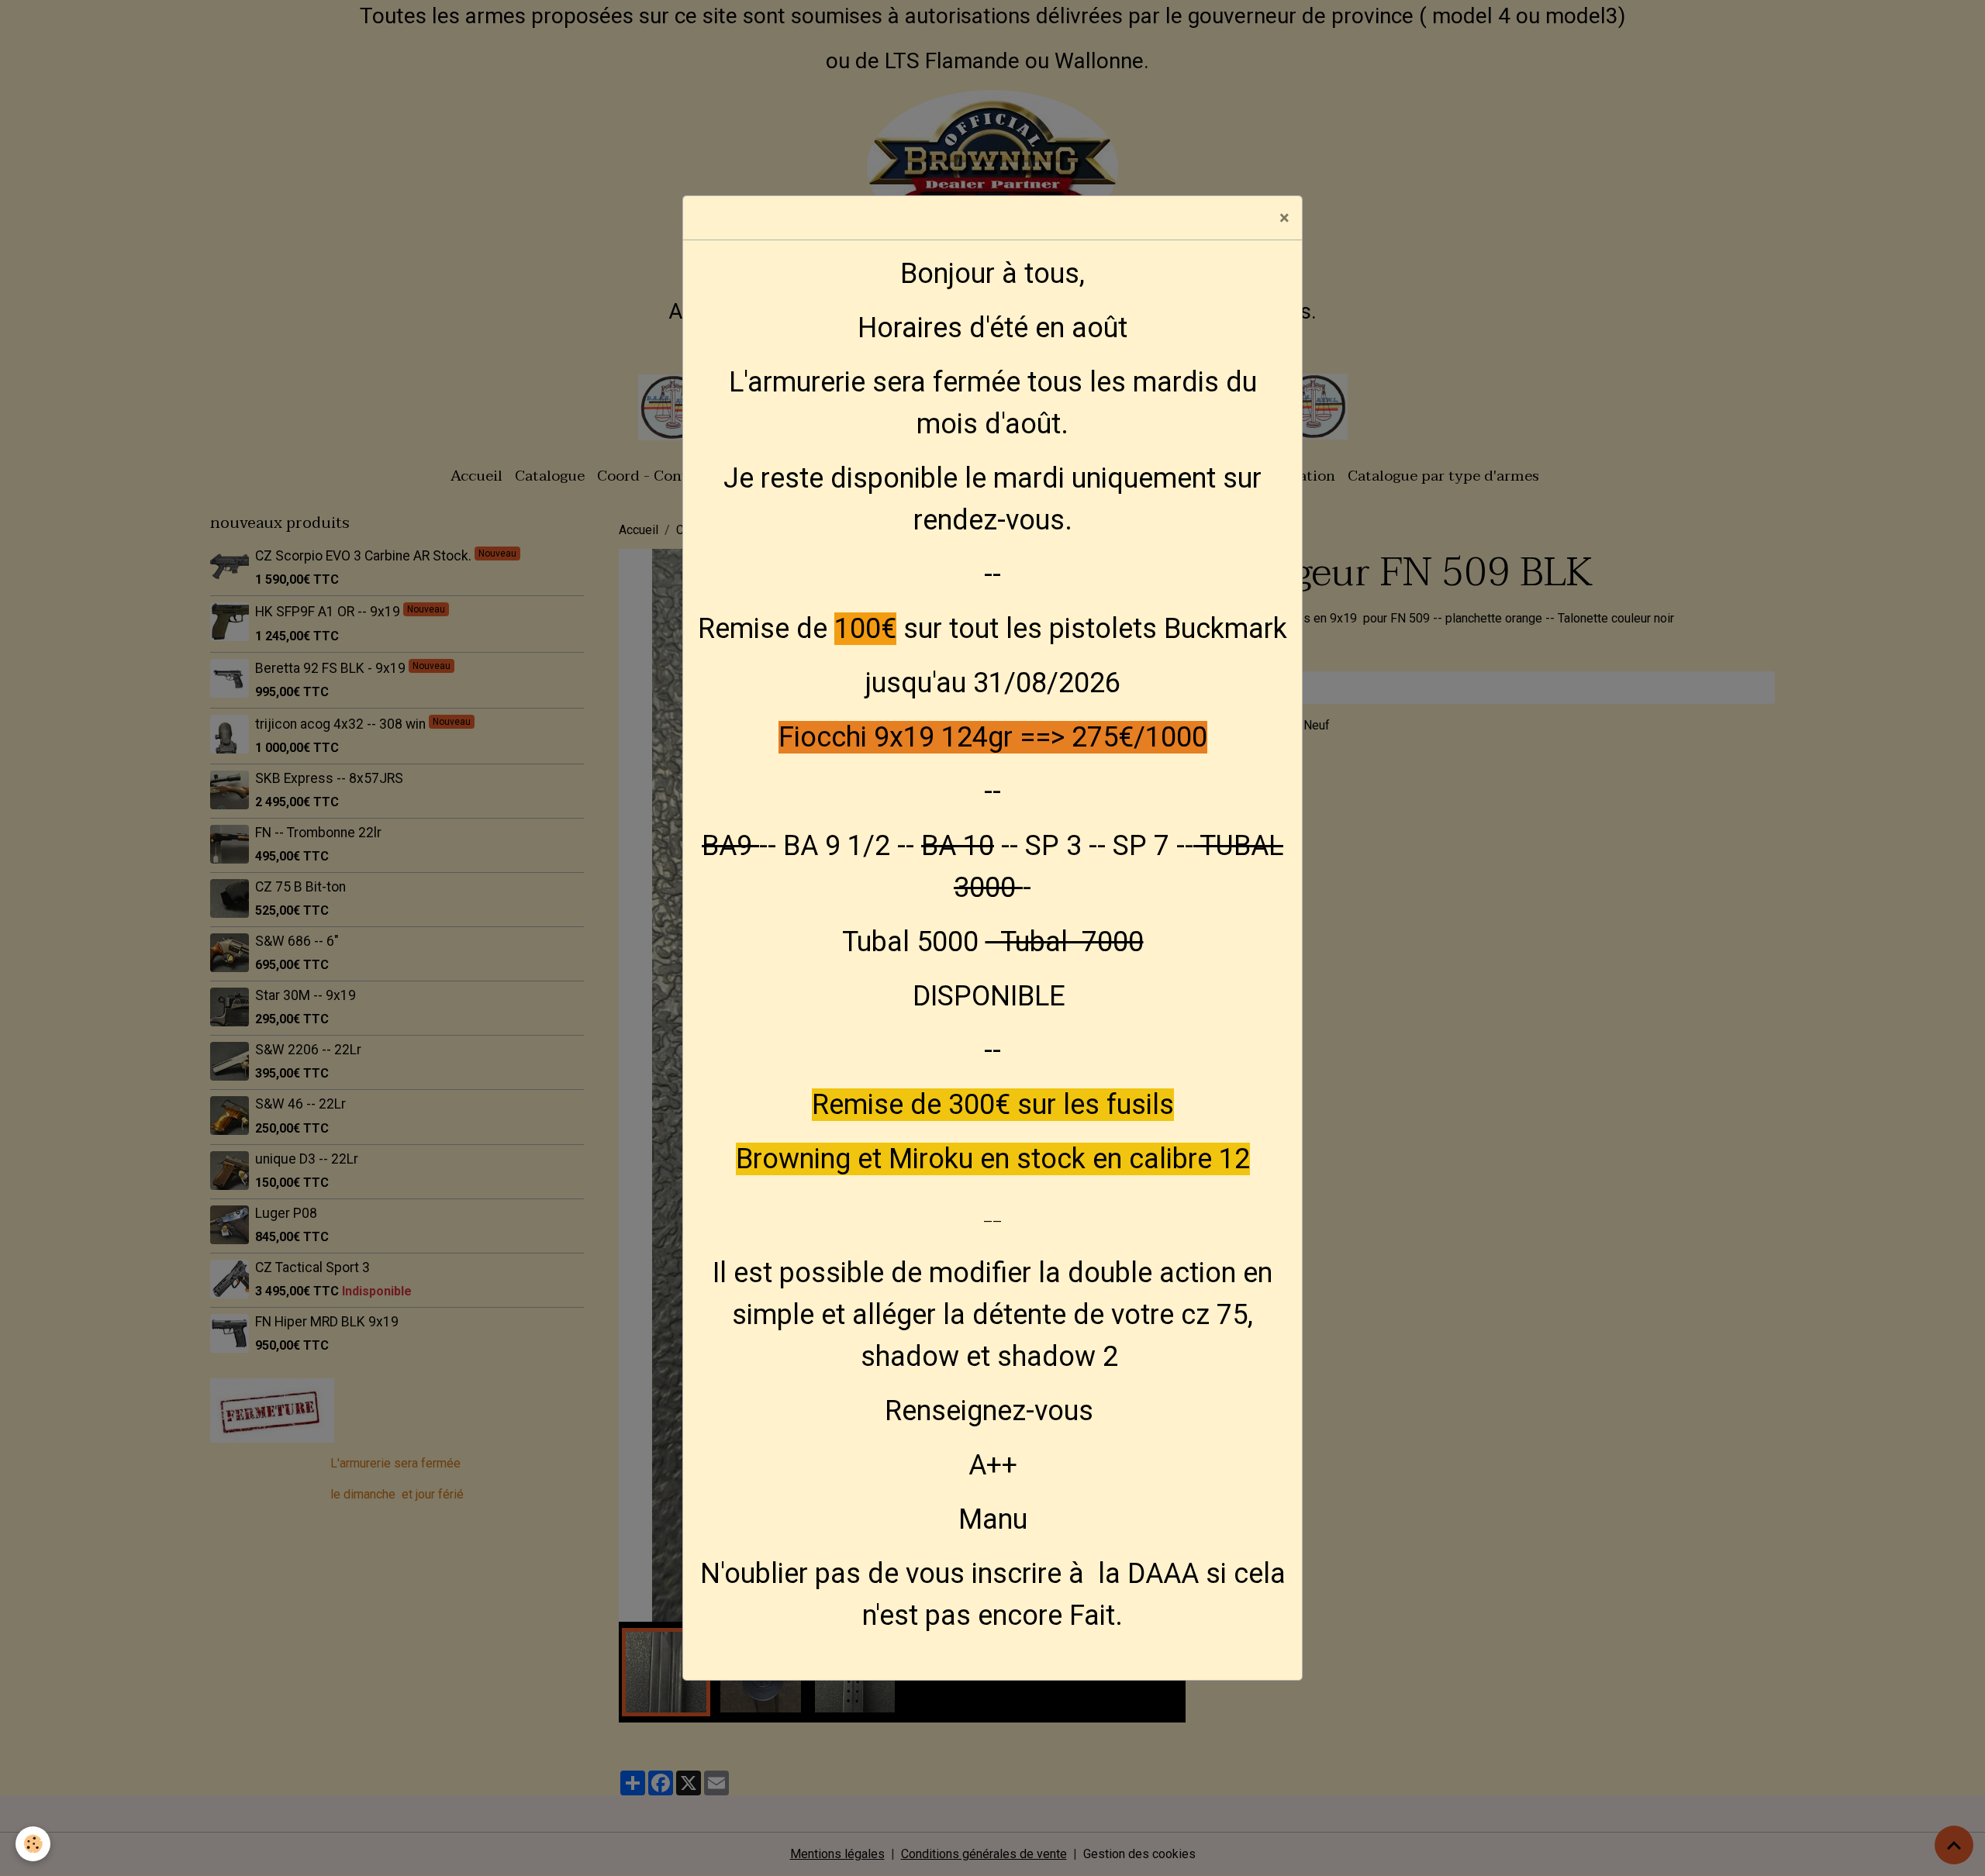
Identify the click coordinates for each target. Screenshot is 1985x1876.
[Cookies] (33, 1844)
